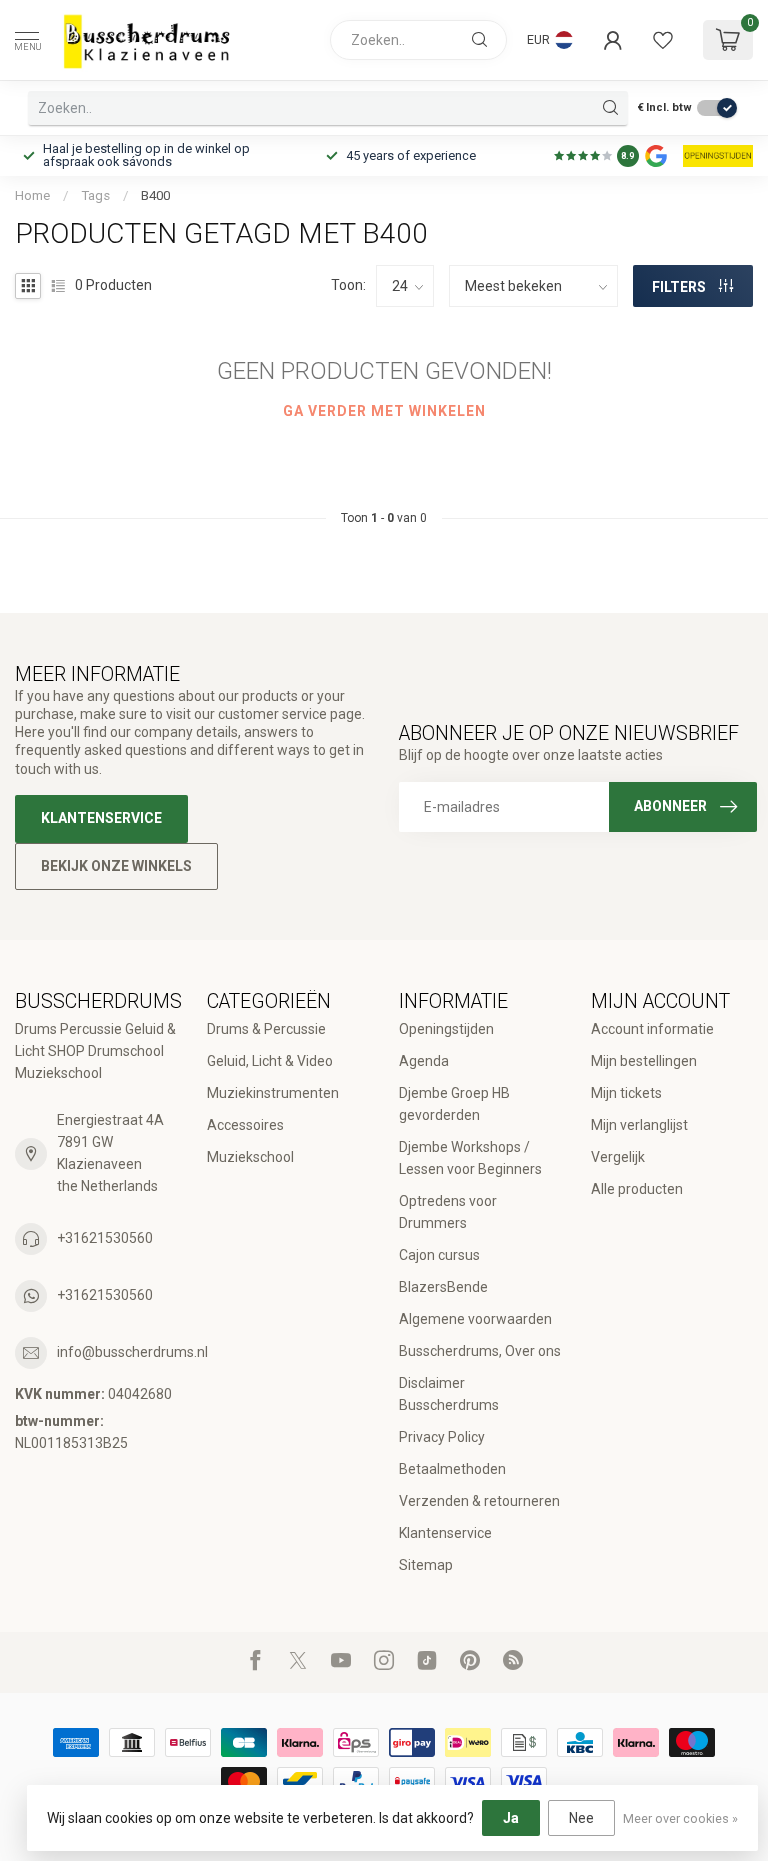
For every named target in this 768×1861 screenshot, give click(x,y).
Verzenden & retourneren (479, 1501)
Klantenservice (101, 818)
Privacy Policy (442, 1437)
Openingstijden (446, 1029)
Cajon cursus (439, 1255)
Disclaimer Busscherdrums (449, 1394)
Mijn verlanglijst (639, 1125)
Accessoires (245, 1125)
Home (32, 195)
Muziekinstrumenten (273, 1093)
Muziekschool (250, 1157)
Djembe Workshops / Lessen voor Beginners (470, 1158)
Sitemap (426, 1565)
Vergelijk (618, 1157)
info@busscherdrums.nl (132, 1352)
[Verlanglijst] (663, 40)
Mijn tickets (626, 1093)
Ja (511, 1818)
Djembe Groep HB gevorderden (454, 1104)
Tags (95, 195)
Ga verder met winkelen (384, 411)
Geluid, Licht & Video (270, 1061)
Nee (581, 1818)
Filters (680, 287)
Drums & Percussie (266, 1029)
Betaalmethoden (452, 1469)
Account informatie (652, 1029)
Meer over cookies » (680, 1818)
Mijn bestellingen (644, 1061)
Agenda (424, 1061)
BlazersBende (443, 1287)
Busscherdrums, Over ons (480, 1351)
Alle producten (637, 1189)
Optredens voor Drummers (448, 1212)
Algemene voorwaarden (475, 1319)
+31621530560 (105, 1238)
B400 (155, 195)
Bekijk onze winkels (116, 866)
